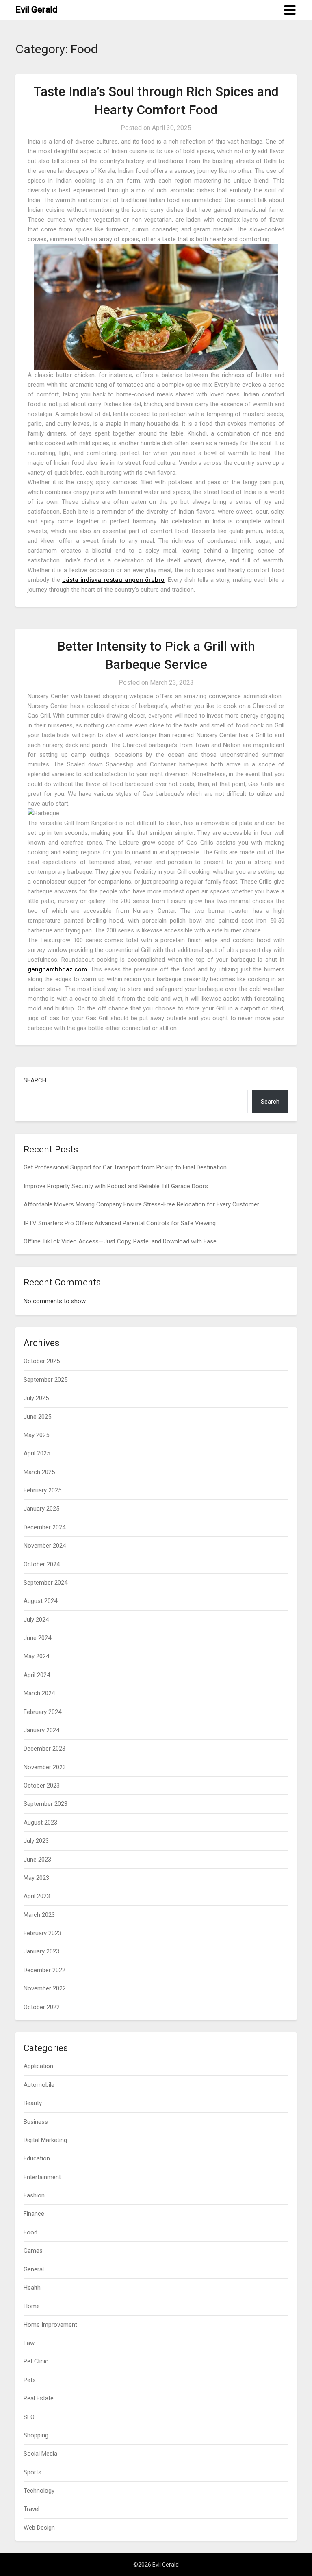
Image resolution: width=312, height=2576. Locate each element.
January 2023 (41, 1951)
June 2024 (37, 1638)
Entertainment (42, 2177)
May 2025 (36, 1435)
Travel (31, 2509)
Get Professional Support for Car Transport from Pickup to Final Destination (125, 1167)
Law (29, 2343)
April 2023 (37, 1896)
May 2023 (36, 1878)
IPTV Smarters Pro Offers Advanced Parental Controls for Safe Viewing (120, 1223)
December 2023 (44, 1749)
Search (35, 1080)
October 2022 (42, 2007)
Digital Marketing (45, 2140)
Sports (32, 2472)
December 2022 (44, 1970)
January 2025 (41, 1509)
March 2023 (39, 1915)
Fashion (34, 2195)
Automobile (39, 2085)
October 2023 (42, 1786)
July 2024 (36, 1620)
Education (37, 2158)
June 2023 (37, 1860)
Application (38, 2066)
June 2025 (37, 1417)
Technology (39, 2491)
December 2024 (44, 1527)
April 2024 (37, 1675)
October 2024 (42, 1564)
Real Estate (39, 2398)
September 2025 (45, 1380)
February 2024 (42, 1712)
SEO (29, 2417)
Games (33, 2251)
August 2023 (40, 1823)
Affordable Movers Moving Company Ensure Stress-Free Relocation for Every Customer (141, 1204)
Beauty (33, 2103)
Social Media (40, 2454)
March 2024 (39, 1693)
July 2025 (36, 1398)
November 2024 (45, 1546)
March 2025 (39, 1472)
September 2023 (45, 1804)
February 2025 (42, 1490)
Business (36, 2122)
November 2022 (45, 1988)
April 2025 (37, 1453)
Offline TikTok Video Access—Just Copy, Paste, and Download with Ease (120, 1241)
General (34, 2269)
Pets (30, 2380)
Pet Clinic (36, 2361)
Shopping (36, 2435)
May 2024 (36, 1656)
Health (32, 2288)
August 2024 (40, 1601)
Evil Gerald (36, 10)
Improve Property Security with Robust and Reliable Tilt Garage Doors (116, 1186)
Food (30, 2232)
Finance (34, 2214)
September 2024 (45, 1583)
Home (32, 2306)
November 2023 (45, 1767)
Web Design (39, 2528)
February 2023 (42, 1933)
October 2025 (42, 1361)
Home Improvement (50, 2325)
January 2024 (41, 1730)
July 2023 (36, 1841)
